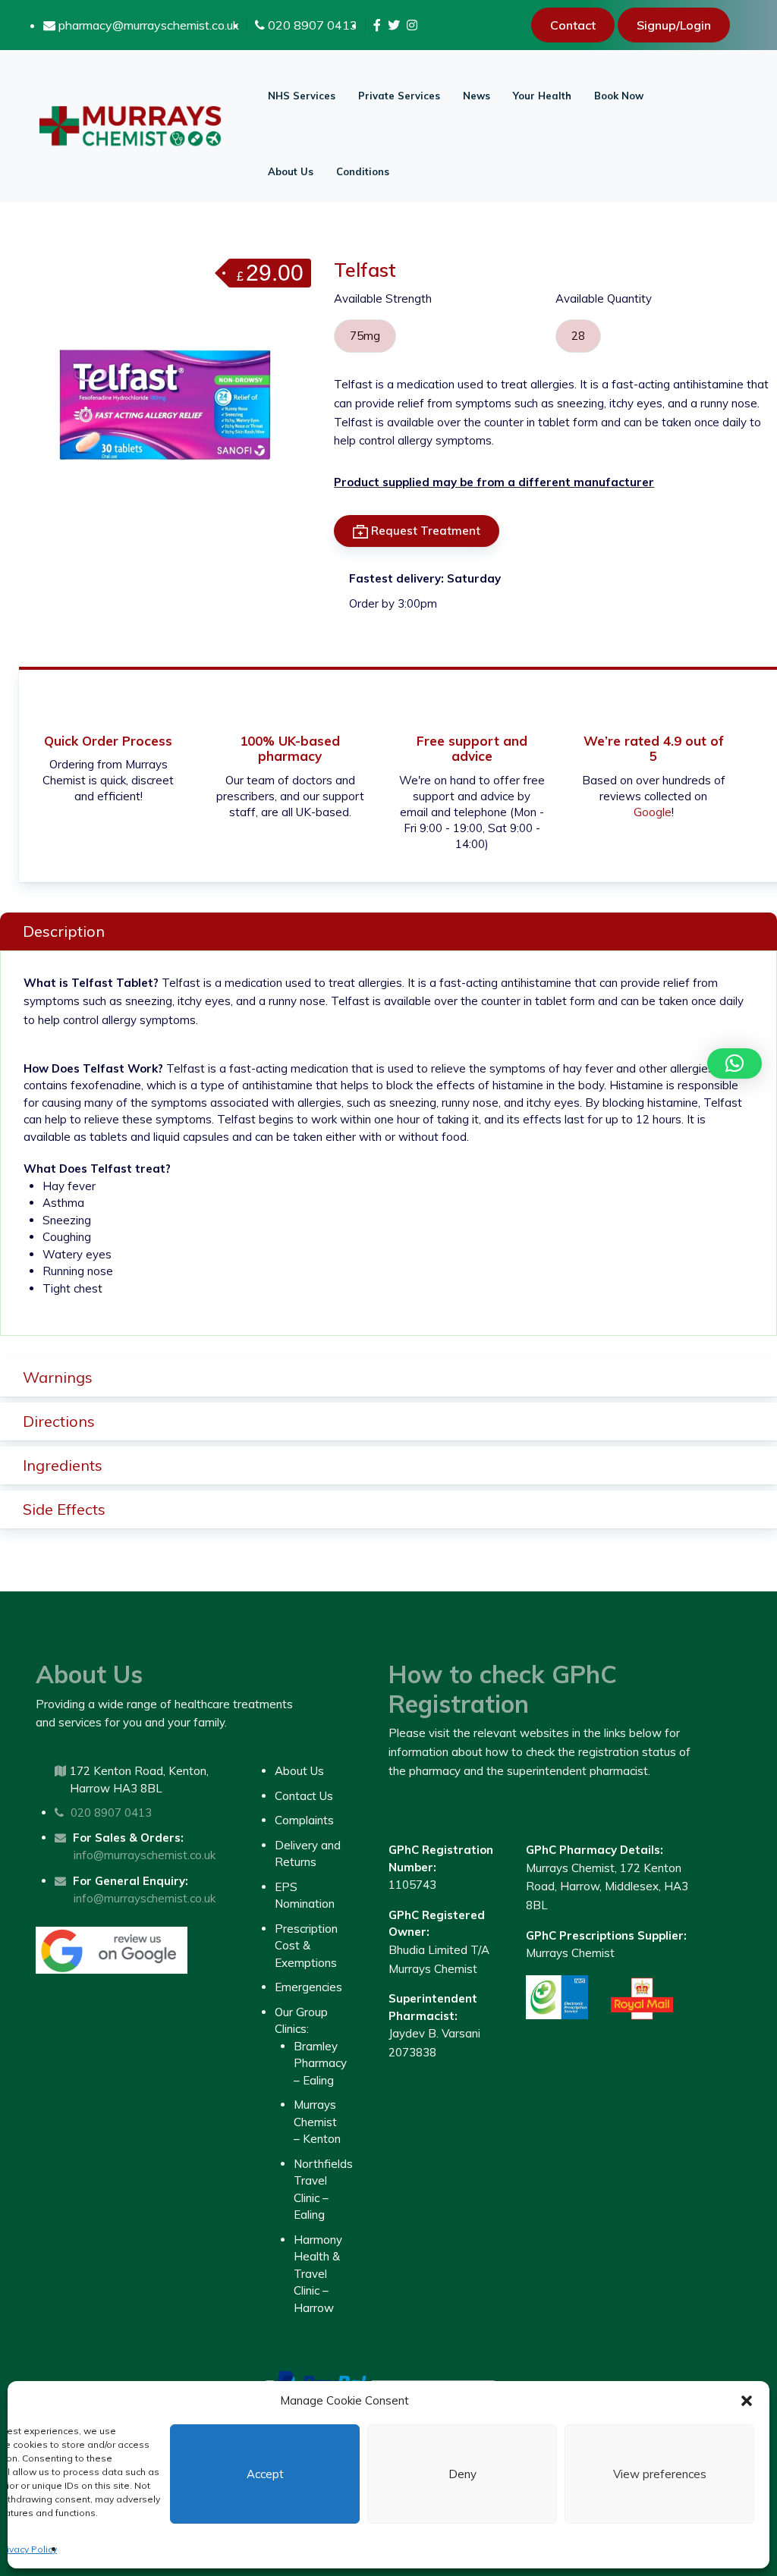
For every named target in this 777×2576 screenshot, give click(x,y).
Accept (265, 2474)
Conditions (363, 171)
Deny (462, 2474)
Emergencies (308, 1987)
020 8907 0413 (311, 25)
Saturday (474, 578)
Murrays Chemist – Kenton (317, 2122)
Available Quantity (604, 298)
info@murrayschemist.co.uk (145, 1855)
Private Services (399, 96)
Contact (573, 25)
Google (653, 812)
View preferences (660, 2474)
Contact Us (304, 1796)
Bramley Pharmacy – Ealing (320, 2063)
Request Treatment (424, 531)
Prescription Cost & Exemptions (306, 1946)
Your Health (542, 96)
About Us (291, 171)
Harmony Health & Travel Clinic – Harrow (318, 2274)
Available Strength (383, 298)
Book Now (619, 96)
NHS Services (302, 96)
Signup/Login (674, 25)
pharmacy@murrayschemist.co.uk (147, 25)
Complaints (304, 1820)
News (477, 96)
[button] (747, 2401)
